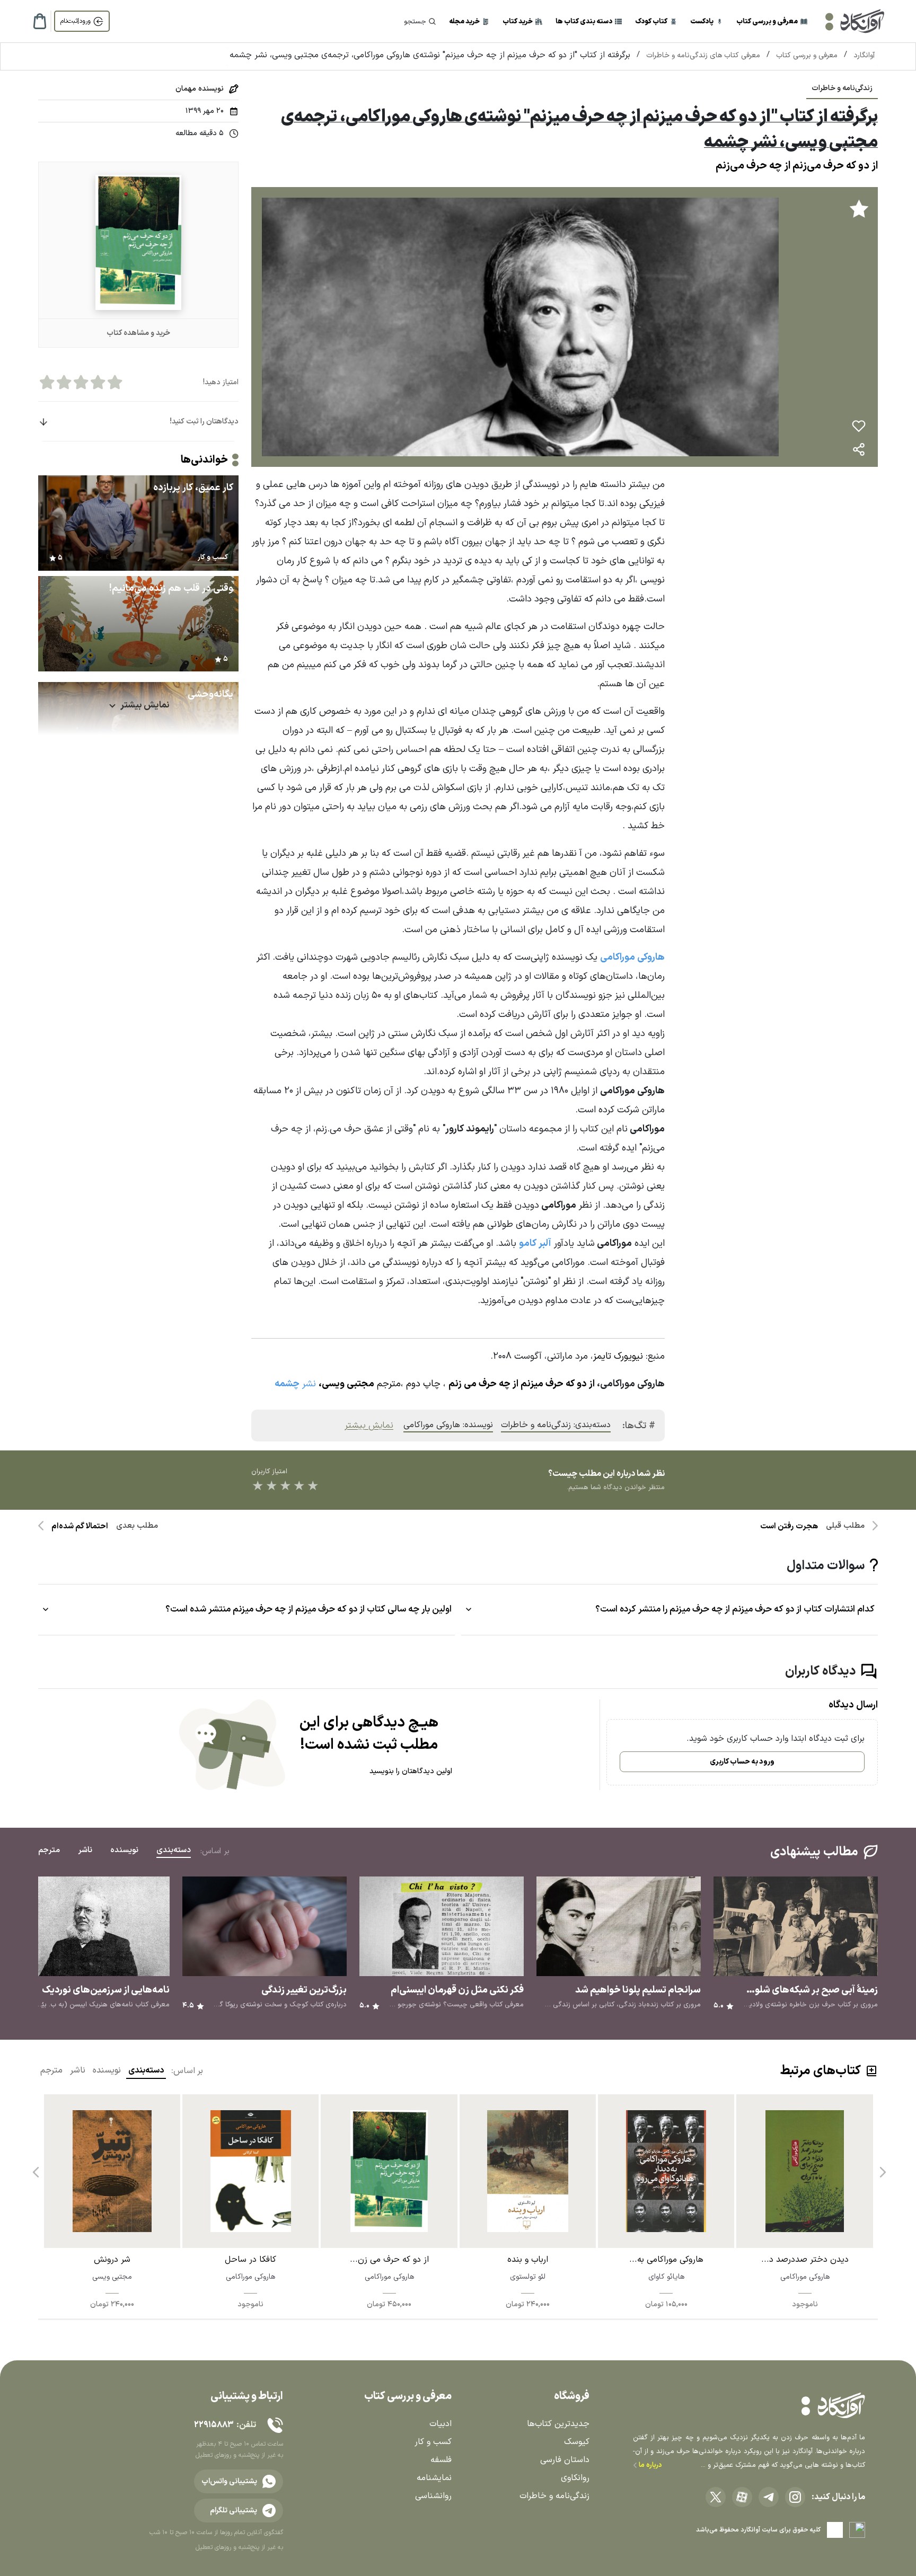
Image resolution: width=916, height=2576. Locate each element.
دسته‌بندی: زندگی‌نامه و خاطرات (556, 1425)
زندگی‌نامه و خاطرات (842, 88)
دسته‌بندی (146, 2070)
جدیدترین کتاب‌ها (558, 2424)
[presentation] (882, 2168)
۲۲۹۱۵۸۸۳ (214, 2425)
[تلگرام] (769, 2497)
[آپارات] (742, 2497)
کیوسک (577, 2442)
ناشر (78, 2070)
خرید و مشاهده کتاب (138, 333)
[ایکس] (716, 2497)
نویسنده (107, 2070)
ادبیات (441, 2424)
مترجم (51, 2070)
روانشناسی (433, 2496)
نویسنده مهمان (200, 89)
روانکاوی (575, 2478)
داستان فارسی (565, 2460)
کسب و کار (433, 2442)
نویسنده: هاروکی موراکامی (448, 1425)
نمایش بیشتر (369, 1426)
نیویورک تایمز (618, 1356)
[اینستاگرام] (795, 2497)
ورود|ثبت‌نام (76, 21)
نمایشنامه (434, 2478)
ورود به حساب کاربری (742, 1762)
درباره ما (650, 2465)
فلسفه (441, 2460)
